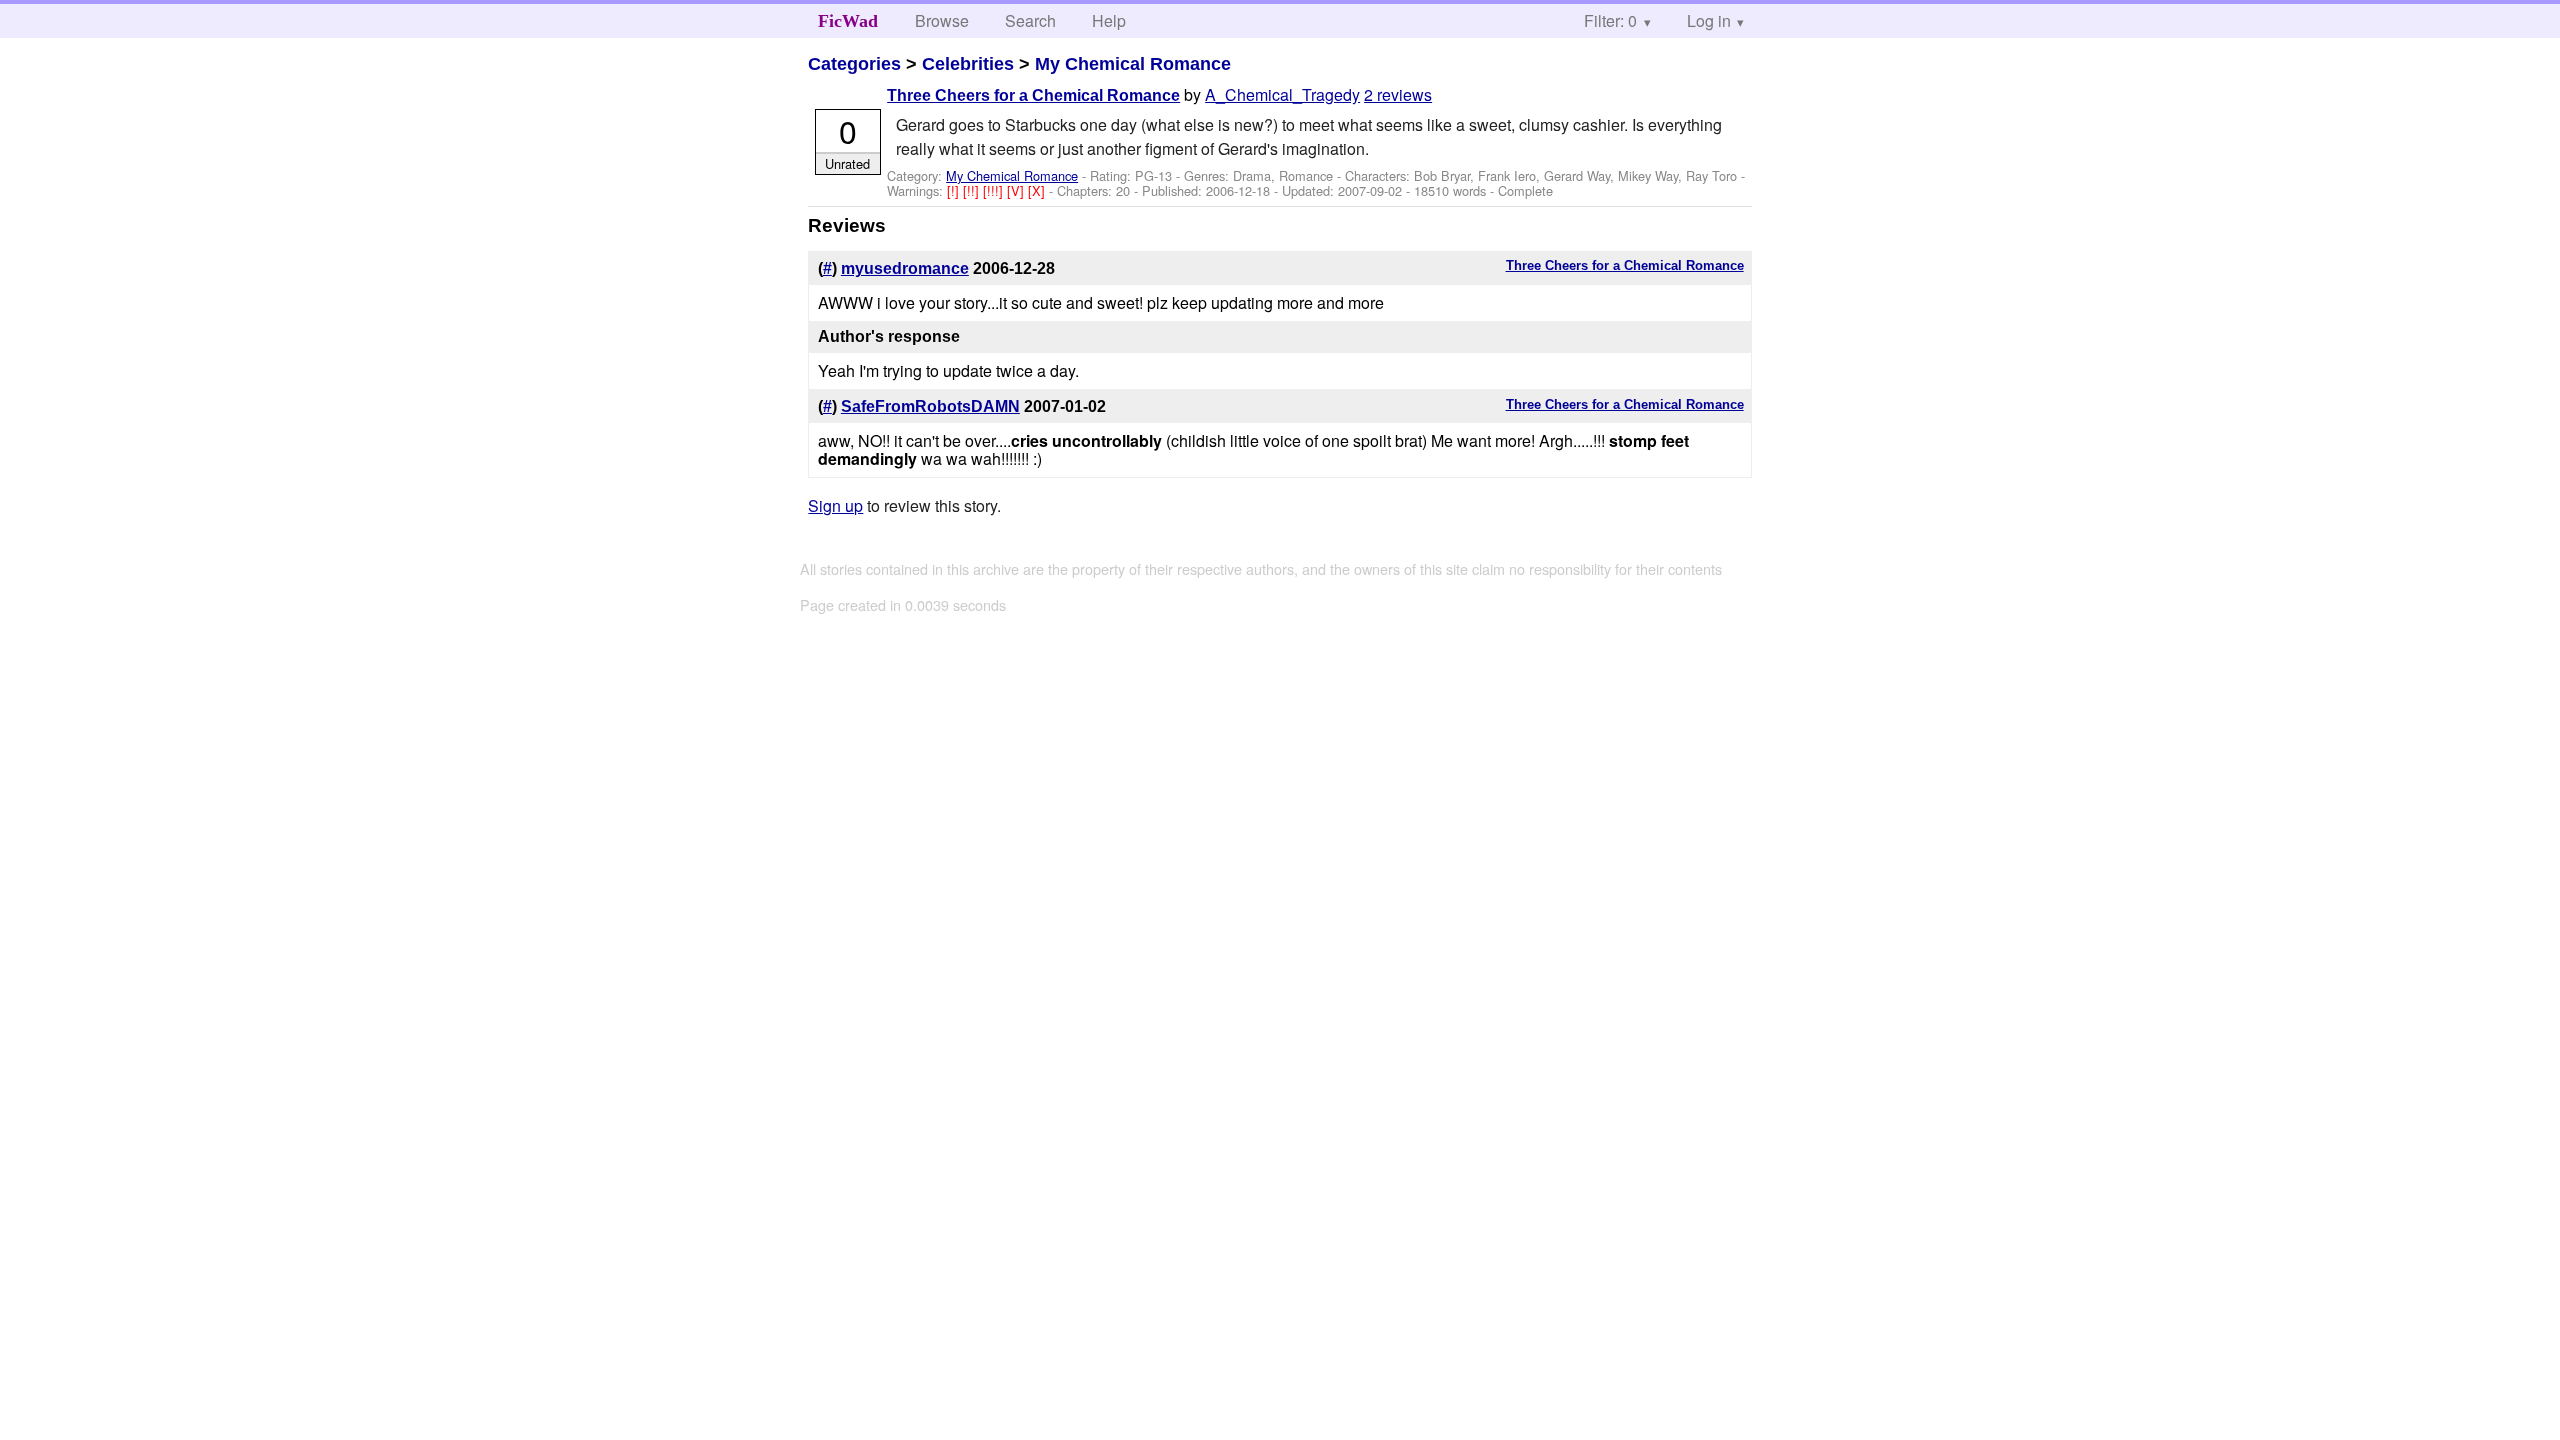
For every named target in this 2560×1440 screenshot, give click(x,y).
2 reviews (1398, 94)
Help (1109, 20)
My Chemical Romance (1133, 64)
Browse (942, 20)
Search (1030, 20)
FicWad (848, 21)
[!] (955, 190)
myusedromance (905, 268)
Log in (1709, 20)
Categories (854, 64)
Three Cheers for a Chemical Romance (1033, 95)
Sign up (835, 505)
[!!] (973, 190)
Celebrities (968, 64)
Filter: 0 (1610, 20)
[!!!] (995, 190)
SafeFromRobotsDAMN (930, 406)
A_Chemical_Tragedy (1282, 94)
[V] (1017, 190)
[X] (1038, 190)
